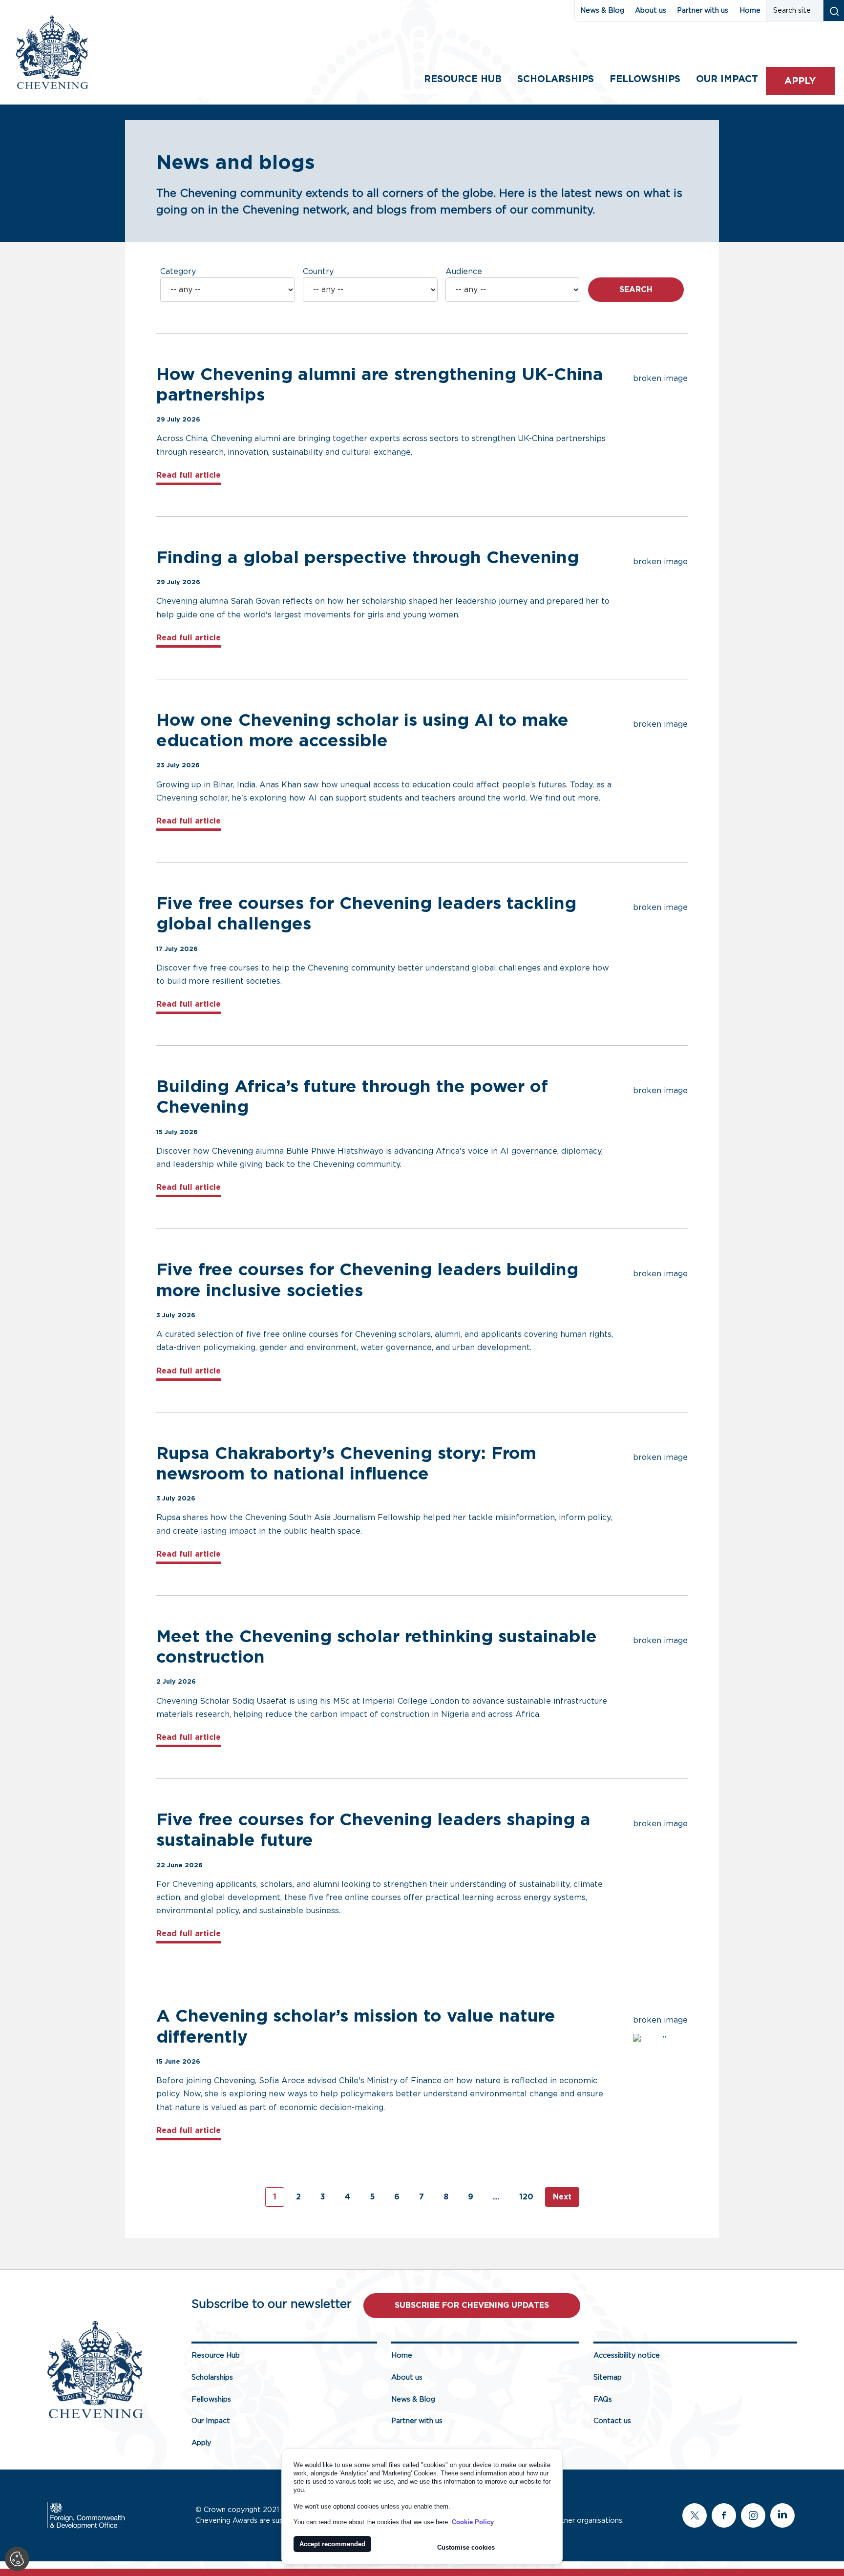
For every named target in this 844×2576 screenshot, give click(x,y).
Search (636, 290)
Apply (800, 81)
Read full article (189, 475)
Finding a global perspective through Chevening (370, 558)
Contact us (612, 2421)
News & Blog (602, 11)
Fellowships (645, 79)
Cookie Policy (473, 2522)
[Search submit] (833, 11)
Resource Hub (463, 79)
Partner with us (703, 11)
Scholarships (556, 79)
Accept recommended (332, 2544)
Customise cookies (466, 2547)
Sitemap (608, 2377)
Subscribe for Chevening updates (472, 2305)
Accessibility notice (627, 2355)
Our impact (727, 79)
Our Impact (211, 2421)
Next (562, 2197)
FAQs (603, 2399)
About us (651, 11)
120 (526, 2197)
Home (750, 11)
